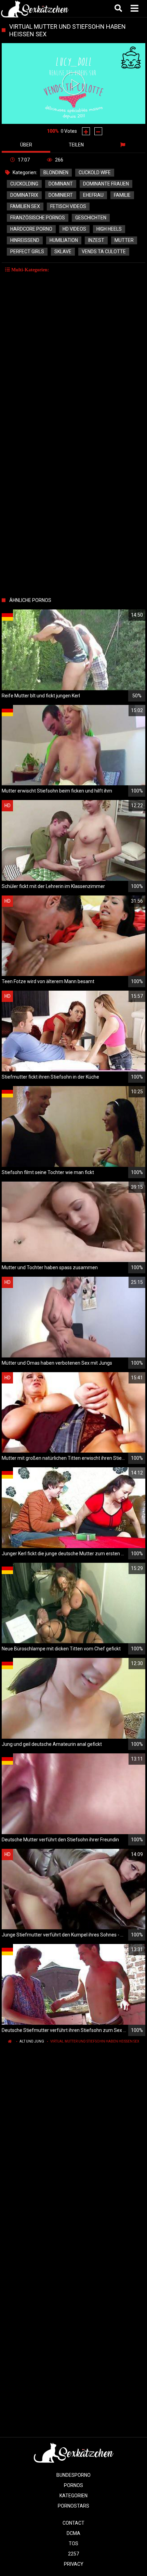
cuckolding (24, 184)
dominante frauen (106, 184)
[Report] (124, 145)
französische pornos (38, 218)
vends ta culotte (104, 252)
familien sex (25, 206)
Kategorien (73, 2496)
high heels (109, 229)
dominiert (61, 195)
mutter (124, 240)
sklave (63, 252)
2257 (73, 2554)
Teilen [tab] (76, 145)
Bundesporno (73, 2475)
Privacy (74, 2564)
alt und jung (32, 2041)
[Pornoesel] (35, 9)
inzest (96, 240)
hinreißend (25, 240)
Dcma (73, 2533)
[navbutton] (135, 9)
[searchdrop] (119, 9)
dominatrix (24, 195)
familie (122, 195)
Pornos (73, 2485)
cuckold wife (95, 172)
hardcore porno (31, 229)
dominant (61, 184)
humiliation (64, 240)
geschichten (91, 218)
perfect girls (27, 252)
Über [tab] (26, 145)
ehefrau (93, 195)
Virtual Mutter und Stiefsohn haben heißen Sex (95, 2041)
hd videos (74, 229)
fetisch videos (68, 206)
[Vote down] (98, 131)
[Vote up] (86, 131)
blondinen (56, 172)
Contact (73, 2523)
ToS (73, 2543)
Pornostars (73, 2506)
